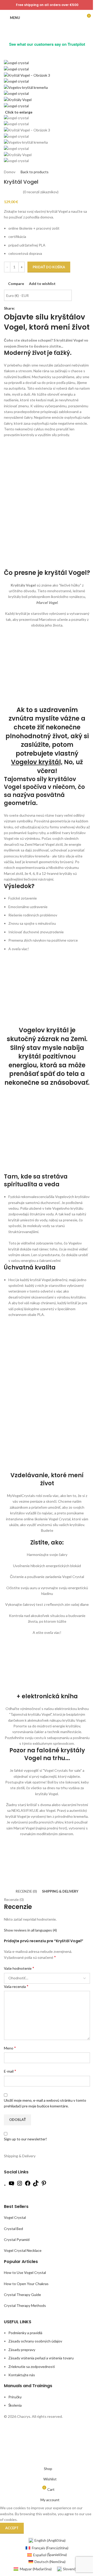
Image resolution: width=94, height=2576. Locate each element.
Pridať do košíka (49, 267)
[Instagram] (20, 2185)
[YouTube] (11, 2185)
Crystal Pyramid (17, 2239)
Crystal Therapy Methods (25, 2306)
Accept (12, 2528)
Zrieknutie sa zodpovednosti (32, 2367)
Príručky (15, 2397)
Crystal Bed (13, 2229)
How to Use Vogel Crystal (25, 2273)
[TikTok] (36, 2185)
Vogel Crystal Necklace (23, 2251)
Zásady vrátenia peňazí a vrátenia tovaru (41, 2358)
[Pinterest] (44, 2185)
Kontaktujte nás (22, 2375)
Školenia (15, 2405)
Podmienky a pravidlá (25, 2333)
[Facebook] (28, 2185)
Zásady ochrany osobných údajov (35, 2341)
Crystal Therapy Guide (22, 2295)
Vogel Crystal (15, 2218)
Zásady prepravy (22, 2350)
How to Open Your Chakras (26, 2284)
